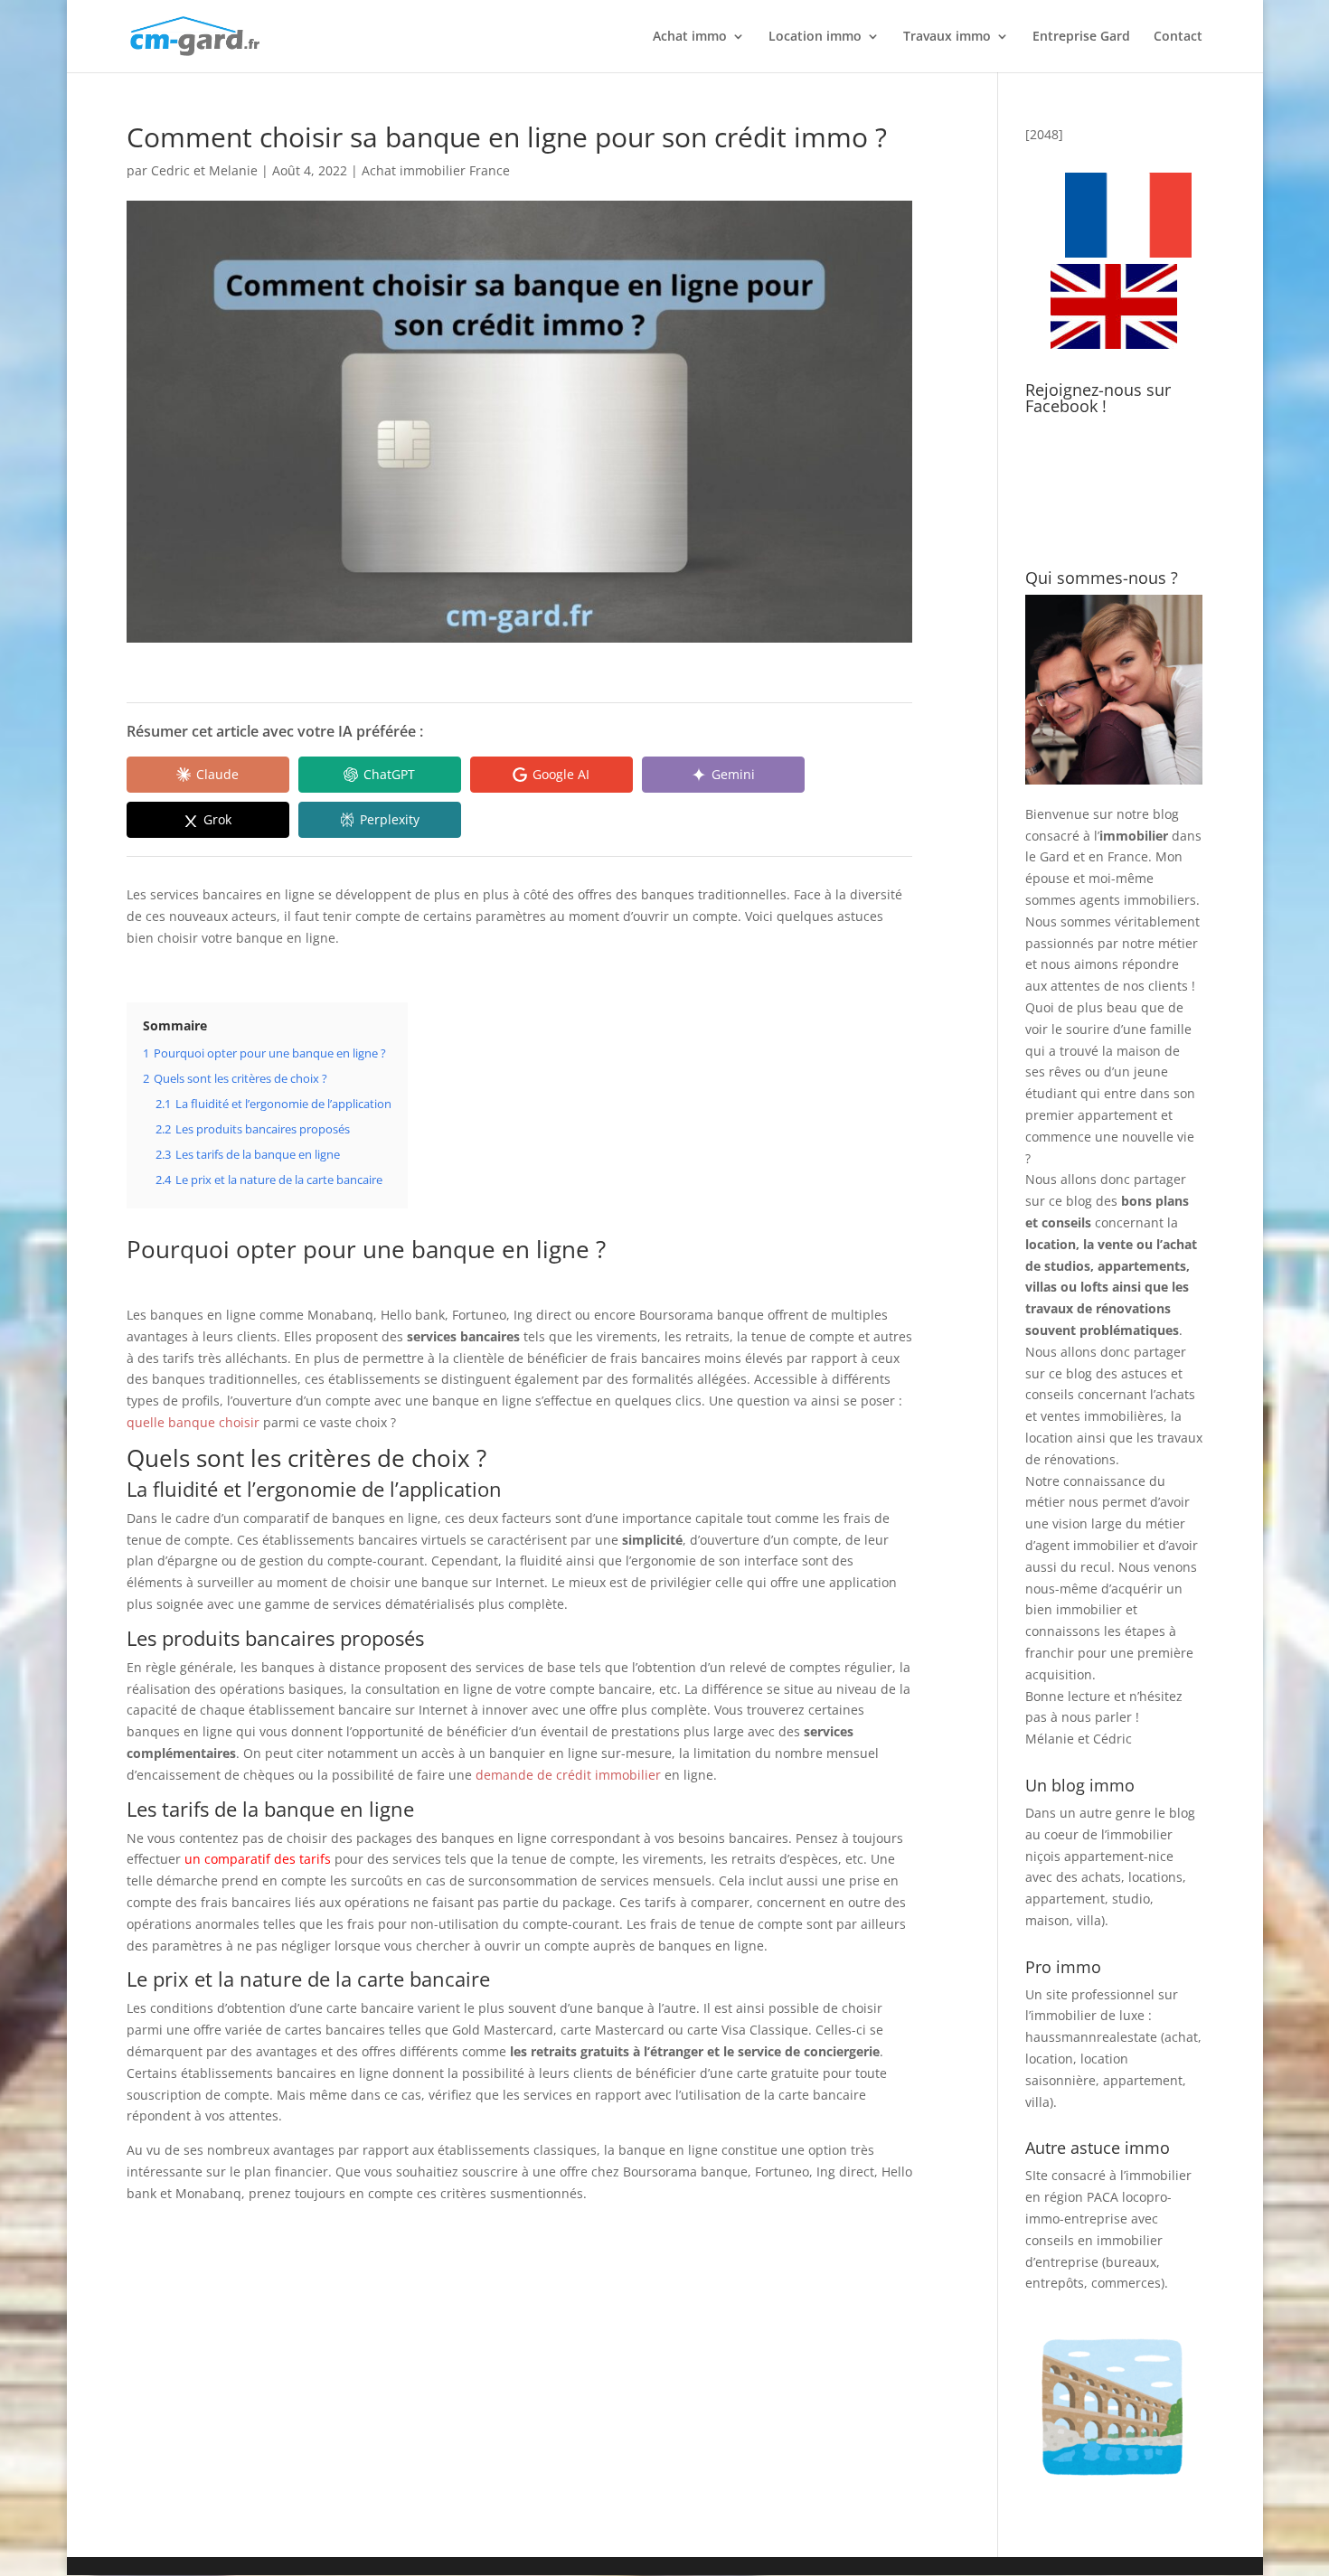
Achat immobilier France (436, 170)
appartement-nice (1119, 1856)
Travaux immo (947, 37)
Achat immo (690, 37)
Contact (1178, 37)
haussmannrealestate (1091, 2037)
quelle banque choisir (193, 1422)
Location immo (815, 37)
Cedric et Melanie (204, 170)
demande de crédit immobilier (568, 1775)
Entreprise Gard (1081, 37)
